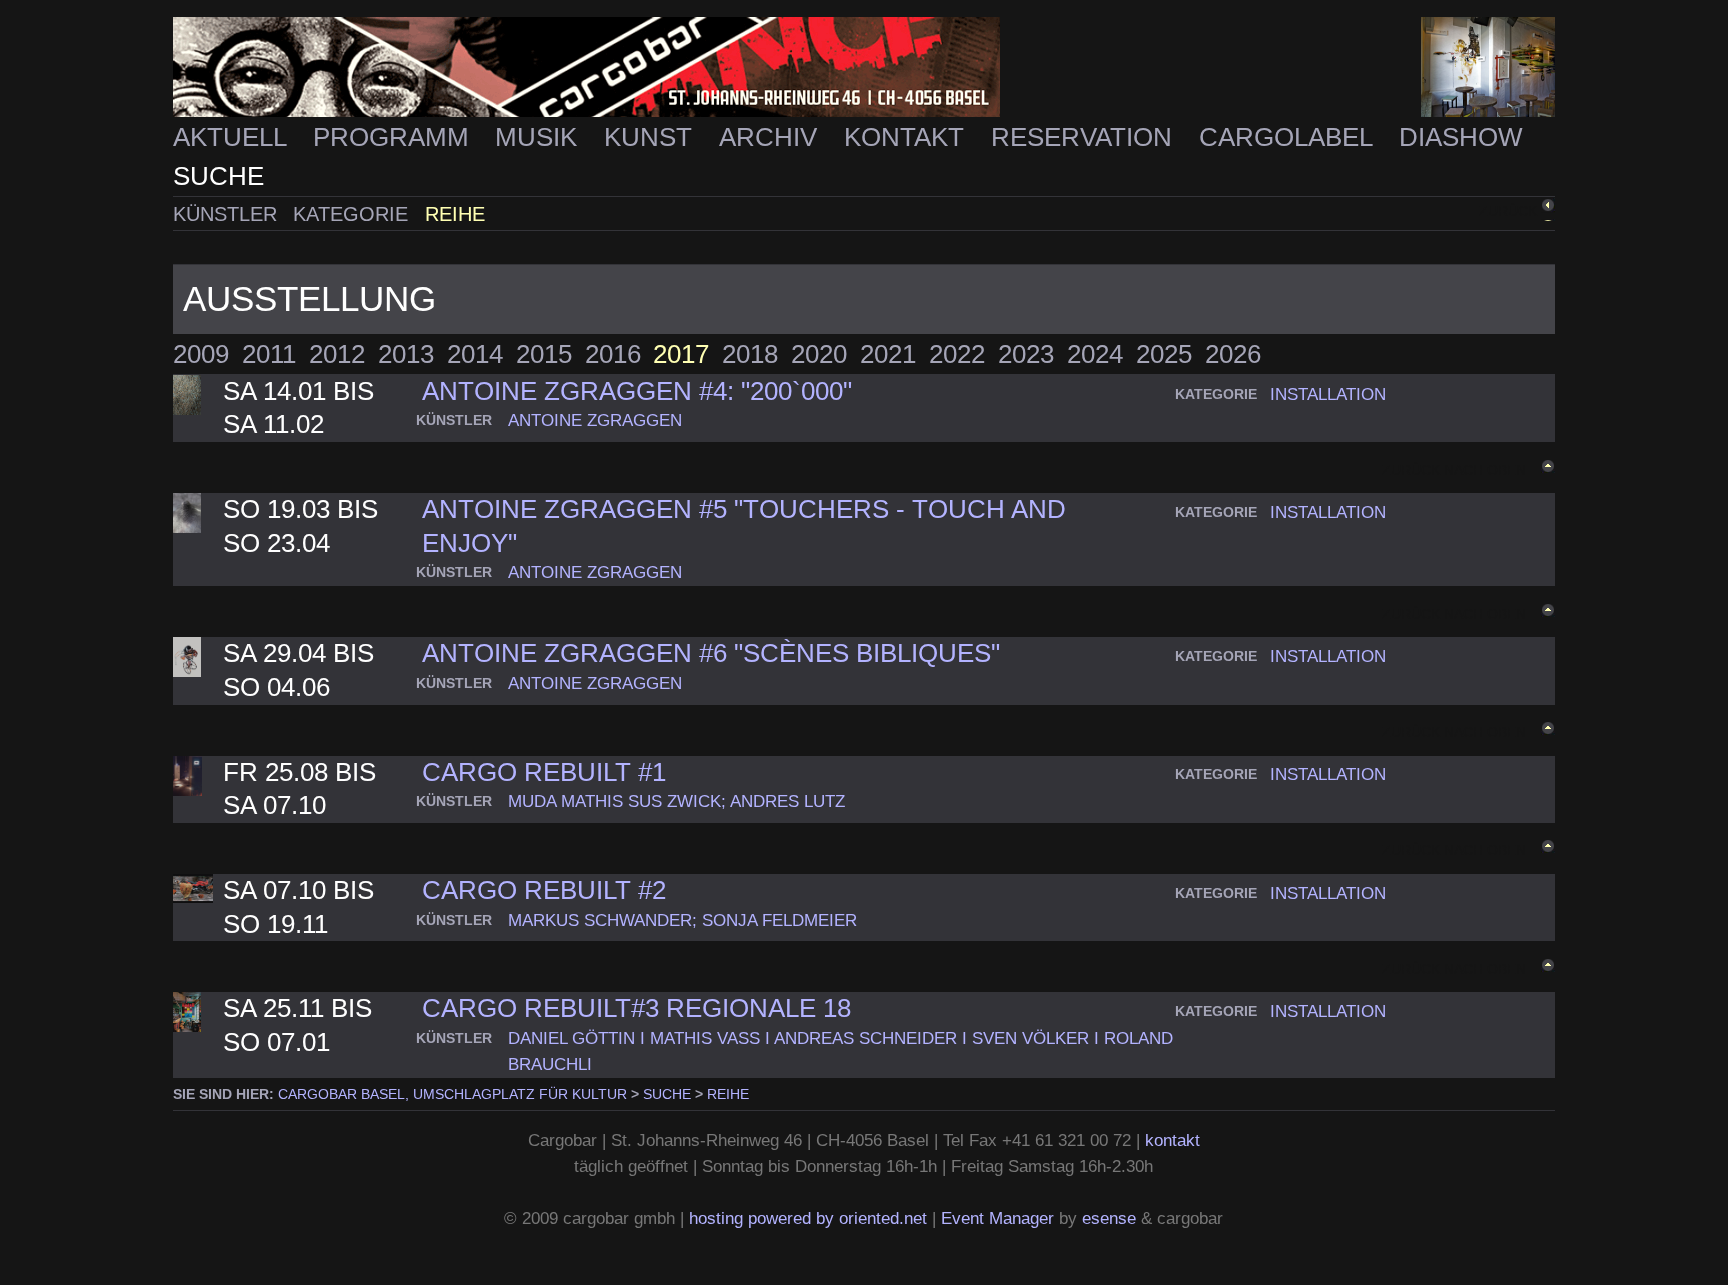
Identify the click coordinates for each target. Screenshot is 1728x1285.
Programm (394, 137)
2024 (1095, 354)
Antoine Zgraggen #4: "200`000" (637, 391)
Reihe (455, 214)
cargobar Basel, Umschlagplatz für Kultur (452, 1094)
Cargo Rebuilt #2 (544, 890)
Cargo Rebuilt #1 (544, 772)
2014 (475, 354)
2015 (544, 354)
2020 (819, 354)
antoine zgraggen (595, 420)
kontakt (1172, 1140)
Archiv (771, 137)
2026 (1233, 354)
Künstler (228, 214)
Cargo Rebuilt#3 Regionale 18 (636, 1008)
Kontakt (907, 137)
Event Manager (997, 1218)
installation (1328, 394)
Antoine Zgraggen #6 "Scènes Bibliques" (711, 653)
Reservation (1085, 137)
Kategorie (353, 214)
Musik (539, 137)
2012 (337, 354)
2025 (1164, 354)
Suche (218, 176)
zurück (1508, 211)
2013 (406, 354)
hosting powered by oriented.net (808, 1218)
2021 (888, 354)
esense (1109, 1218)
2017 (681, 354)
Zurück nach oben (1454, 469)
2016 (613, 354)
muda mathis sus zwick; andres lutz (676, 801)
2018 (750, 354)
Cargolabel (1289, 137)
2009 (201, 354)
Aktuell (233, 137)
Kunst (651, 137)
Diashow (1461, 137)
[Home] (864, 67)
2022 (957, 354)
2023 (1026, 354)
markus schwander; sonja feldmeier (682, 920)
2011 (269, 354)
